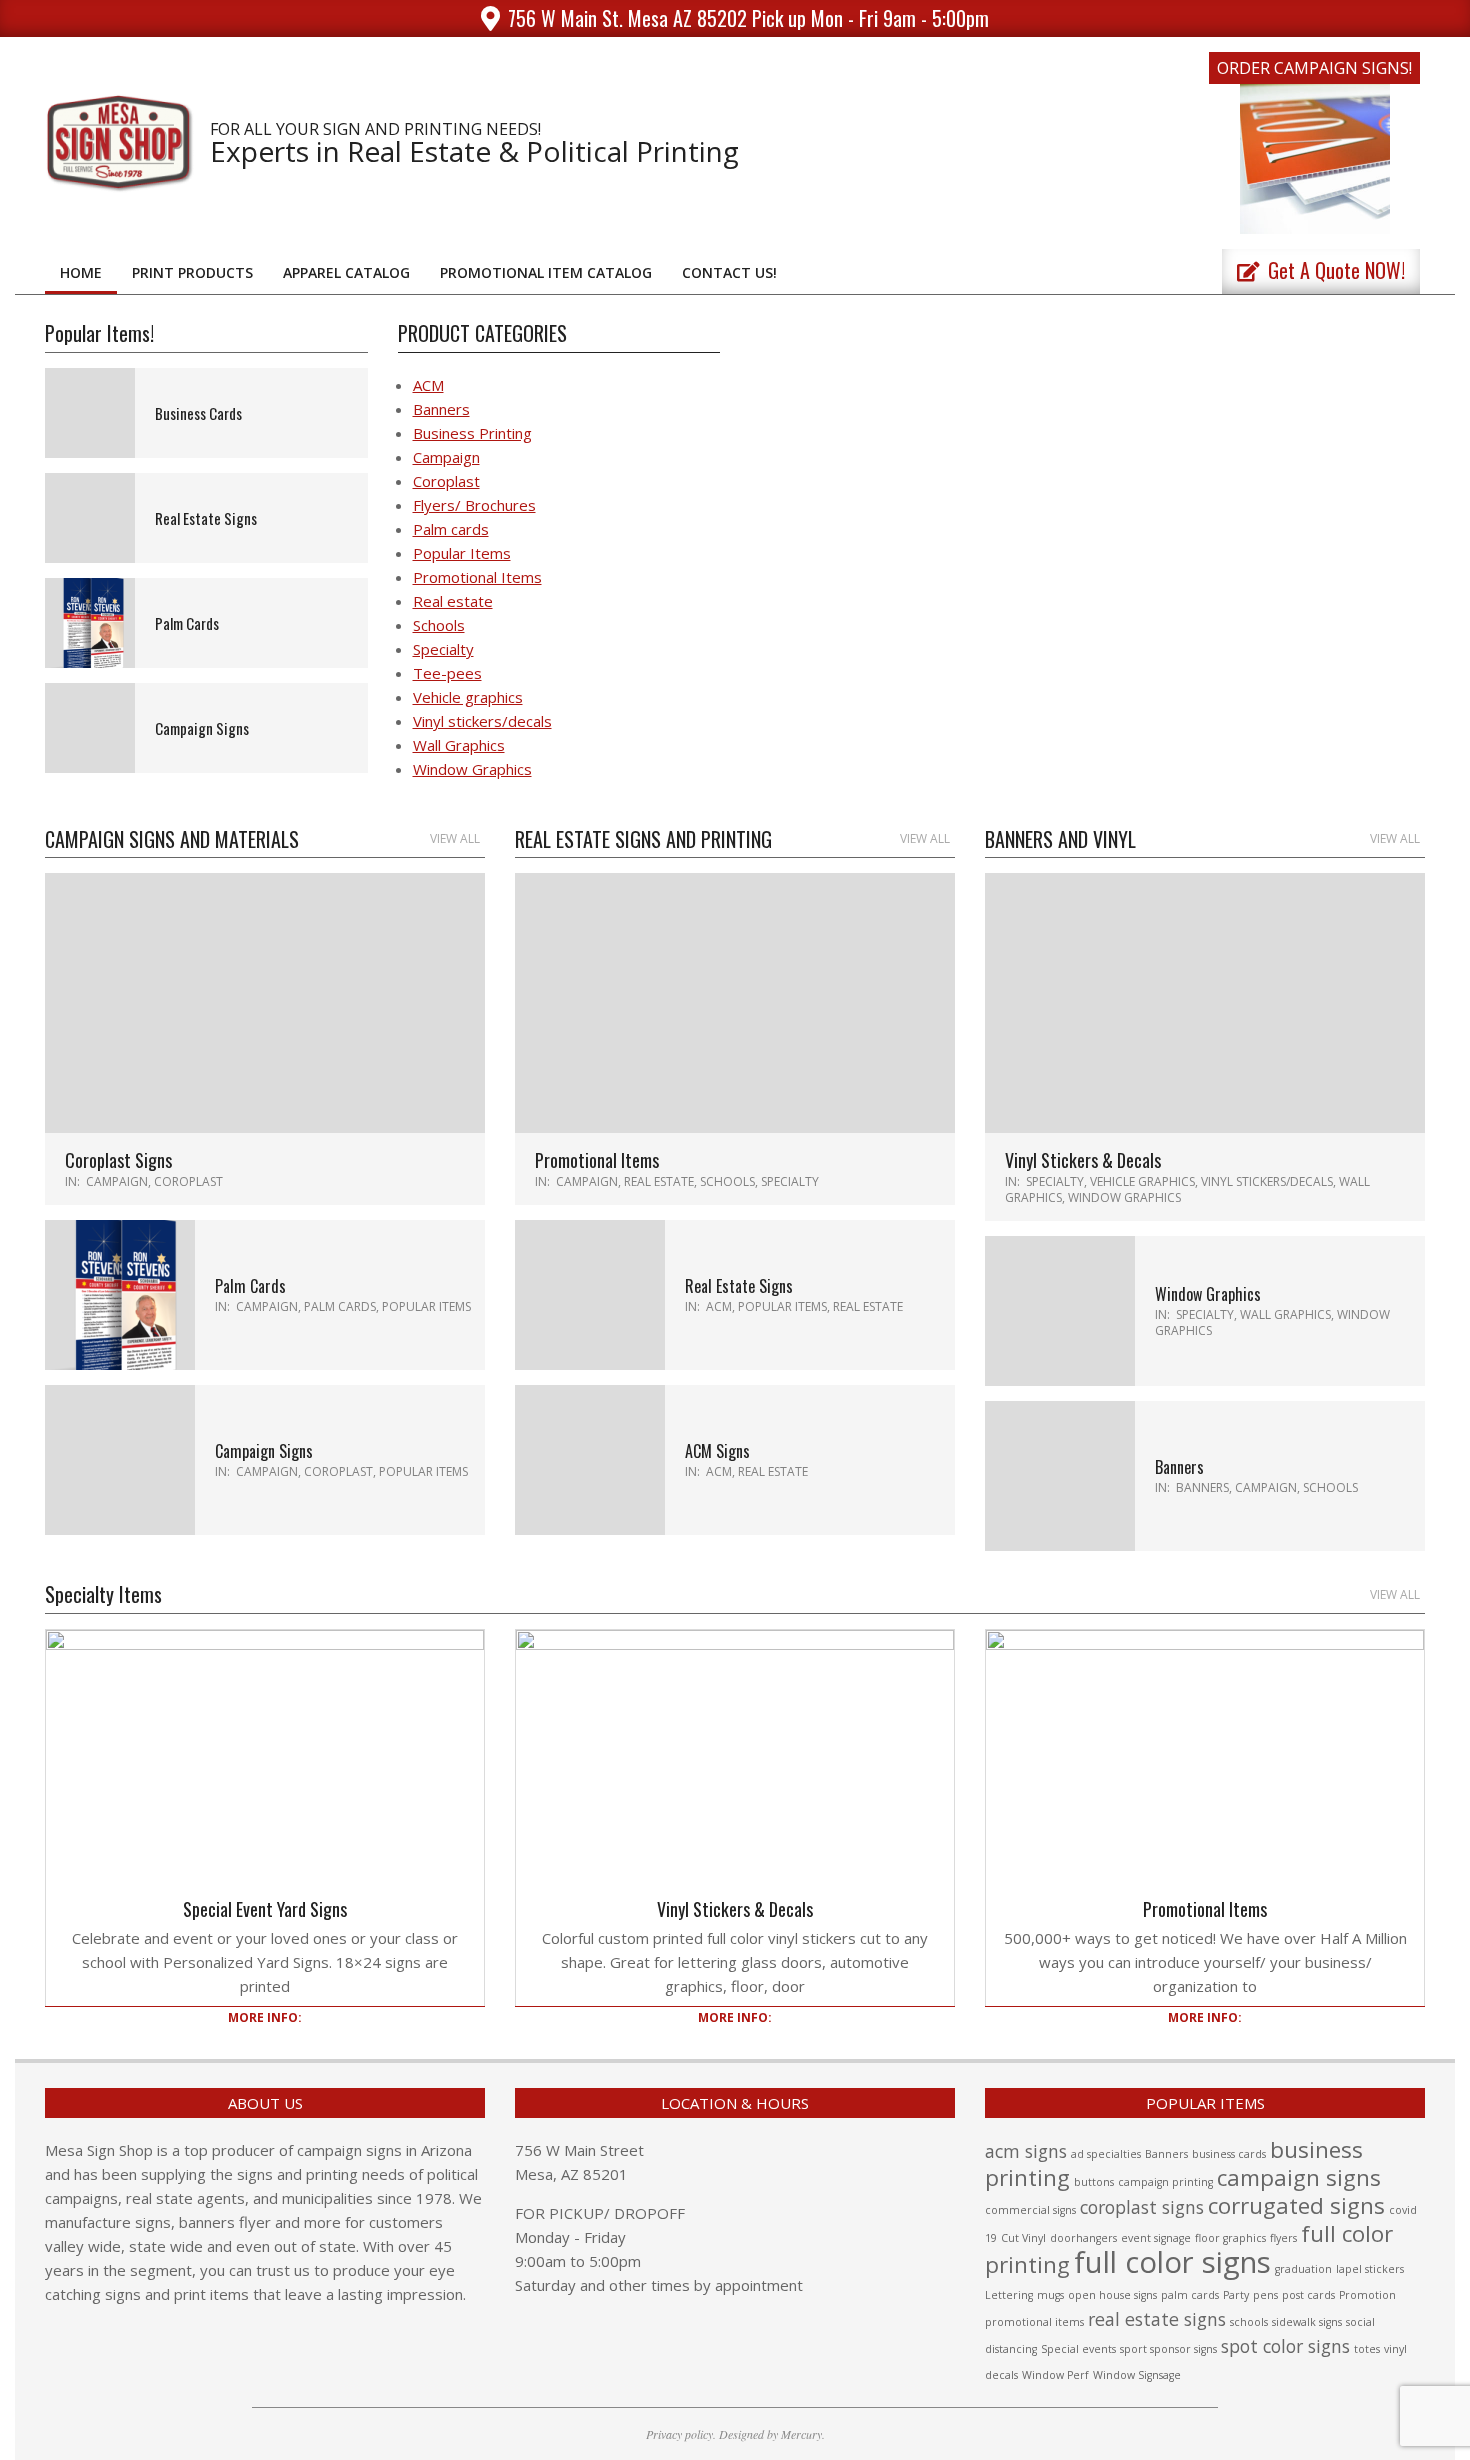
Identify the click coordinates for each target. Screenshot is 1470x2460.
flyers (1283, 2238)
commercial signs (1030, 2210)
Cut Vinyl (1023, 2238)
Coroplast (446, 481)
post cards (1308, 2295)
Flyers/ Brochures (474, 505)
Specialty (443, 649)
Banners (441, 409)
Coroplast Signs (118, 1160)
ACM (428, 385)
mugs (1050, 2295)
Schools (439, 625)
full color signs (1172, 2262)
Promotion (1367, 2295)
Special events (1078, 2349)
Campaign (446, 457)
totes (1367, 2349)
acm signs (1026, 2151)
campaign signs (1299, 2177)
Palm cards (451, 529)
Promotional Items (477, 577)
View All (455, 838)
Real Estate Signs (206, 518)
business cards (1229, 2154)
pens (1265, 2295)
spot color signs (1285, 2346)
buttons (1094, 2182)
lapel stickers (1370, 2269)
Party (1236, 2295)
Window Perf (1055, 2375)
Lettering (1009, 2295)
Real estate (453, 601)
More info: (265, 2017)
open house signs (1112, 2295)
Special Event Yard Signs (265, 1909)
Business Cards (198, 413)
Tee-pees (447, 673)
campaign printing (1165, 2182)
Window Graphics (472, 769)
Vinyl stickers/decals (482, 721)
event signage (1156, 2238)
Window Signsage (1137, 2375)
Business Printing (472, 433)
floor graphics (1230, 2238)
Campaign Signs (202, 728)
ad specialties (1106, 2154)
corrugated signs (1296, 2205)
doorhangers (1083, 2238)
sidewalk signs (1307, 2322)
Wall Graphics (459, 745)
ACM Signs (717, 1451)
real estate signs (1157, 2319)
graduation (1303, 2269)
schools (1249, 2322)
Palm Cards (187, 623)
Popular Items (462, 553)
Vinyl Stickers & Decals (1083, 1160)
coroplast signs (1142, 2207)
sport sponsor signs (1168, 2349)
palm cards (1190, 2295)
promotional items (1034, 2322)
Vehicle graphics (468, 697)
